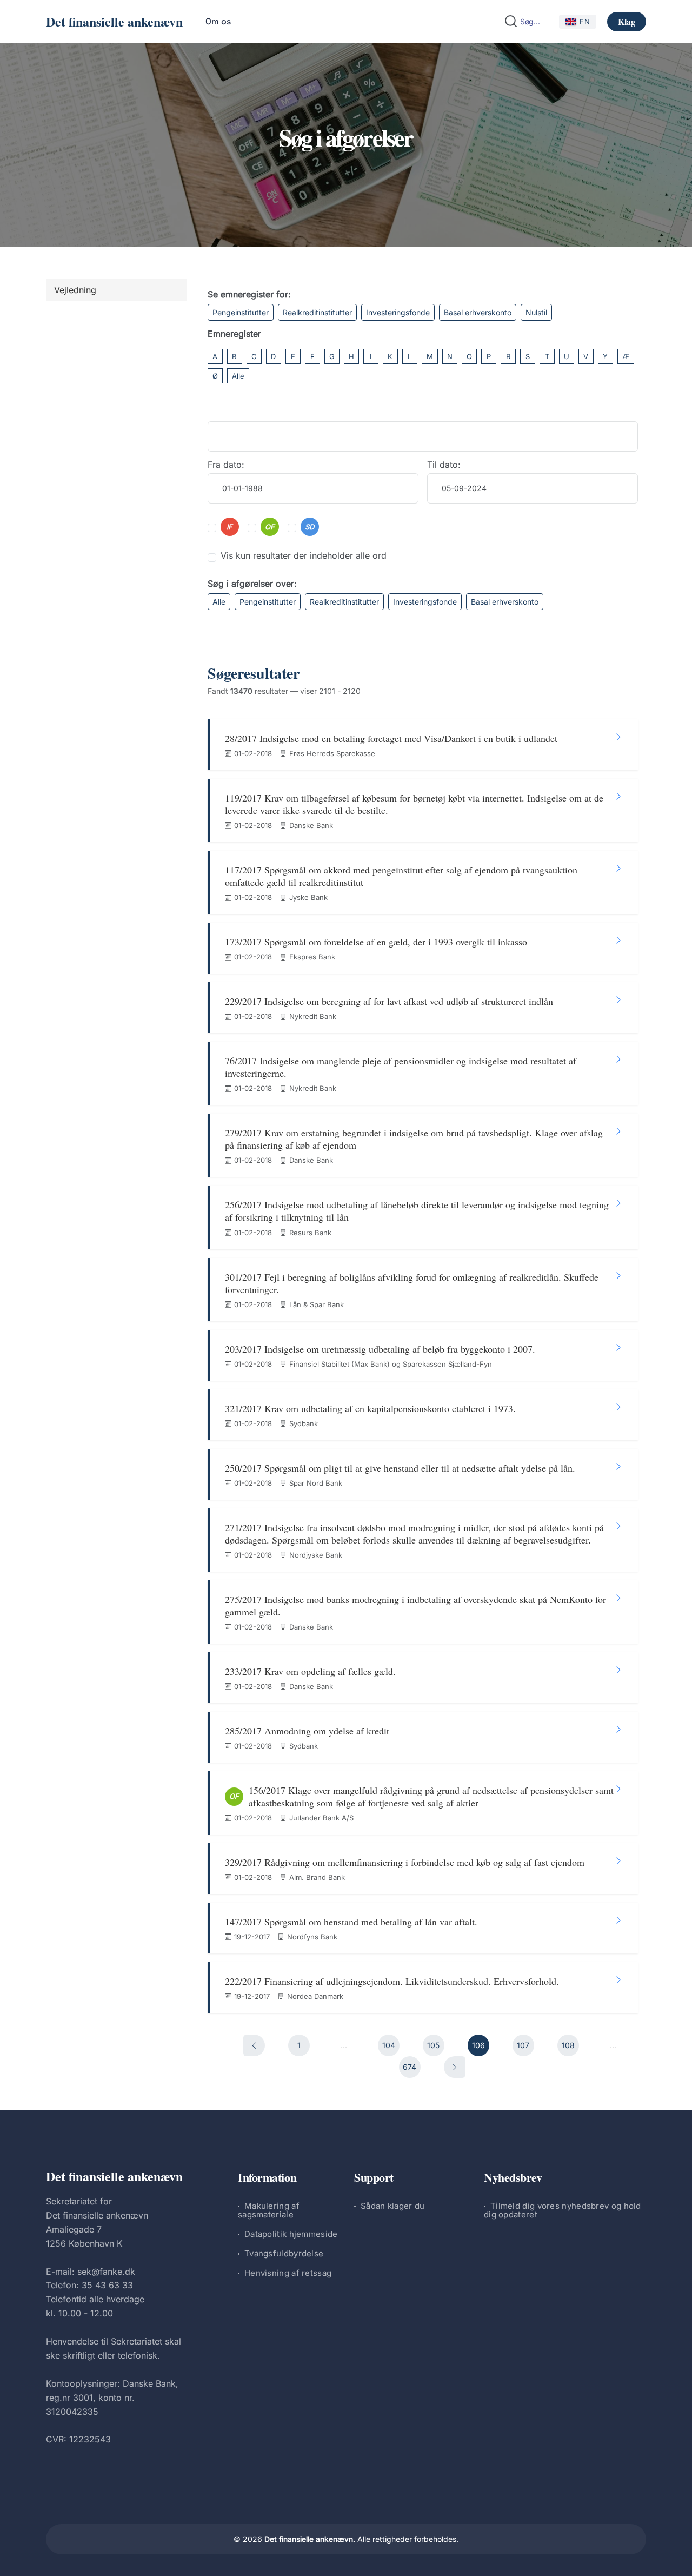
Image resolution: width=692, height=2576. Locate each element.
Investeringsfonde (398, 312)
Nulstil (536, 312)
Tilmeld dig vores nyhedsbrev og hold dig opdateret (563, 2210)
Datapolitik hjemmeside (291, 2234)
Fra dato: (226, 465)
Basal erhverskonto (478, 312)
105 (433, 2045)
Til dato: (444, 465)
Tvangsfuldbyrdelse (284, 2253)
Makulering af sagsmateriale (269, 2210)
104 (389, 2045)
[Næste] (455, 2067)
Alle (238, 376)
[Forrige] (254, 2045)
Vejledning (75, 290)
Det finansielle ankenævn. (310, 2539)
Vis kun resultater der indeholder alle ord (304, 555)
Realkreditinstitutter (317, 312)
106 (478, 2045)
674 (410, 2067)
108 (568, 2045)
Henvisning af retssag (288, 2273)
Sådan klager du (393, 2206)
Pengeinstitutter (241, 312)
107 (523, 2045)
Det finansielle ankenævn (114, 21)
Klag (627, 21)
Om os (218, 21)
